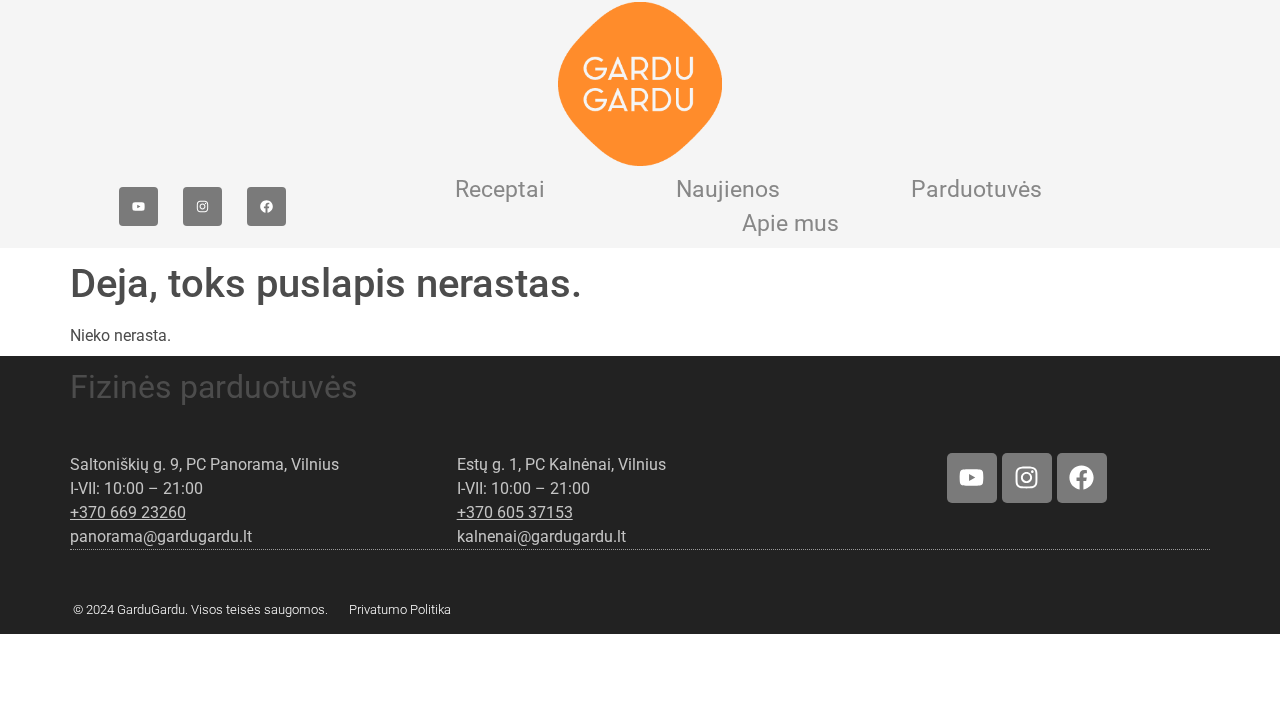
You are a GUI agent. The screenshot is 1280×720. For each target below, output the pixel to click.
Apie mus (790, 223)
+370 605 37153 (515, 512)
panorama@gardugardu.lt (161, 536)
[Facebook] (266, 206)
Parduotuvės (976, 189)
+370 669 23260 (128, 512)
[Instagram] (202, 206)
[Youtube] (138, 206)
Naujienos (728, 189)
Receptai (500, 189)
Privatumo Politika (400, 609)
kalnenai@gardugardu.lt (541, 536)
